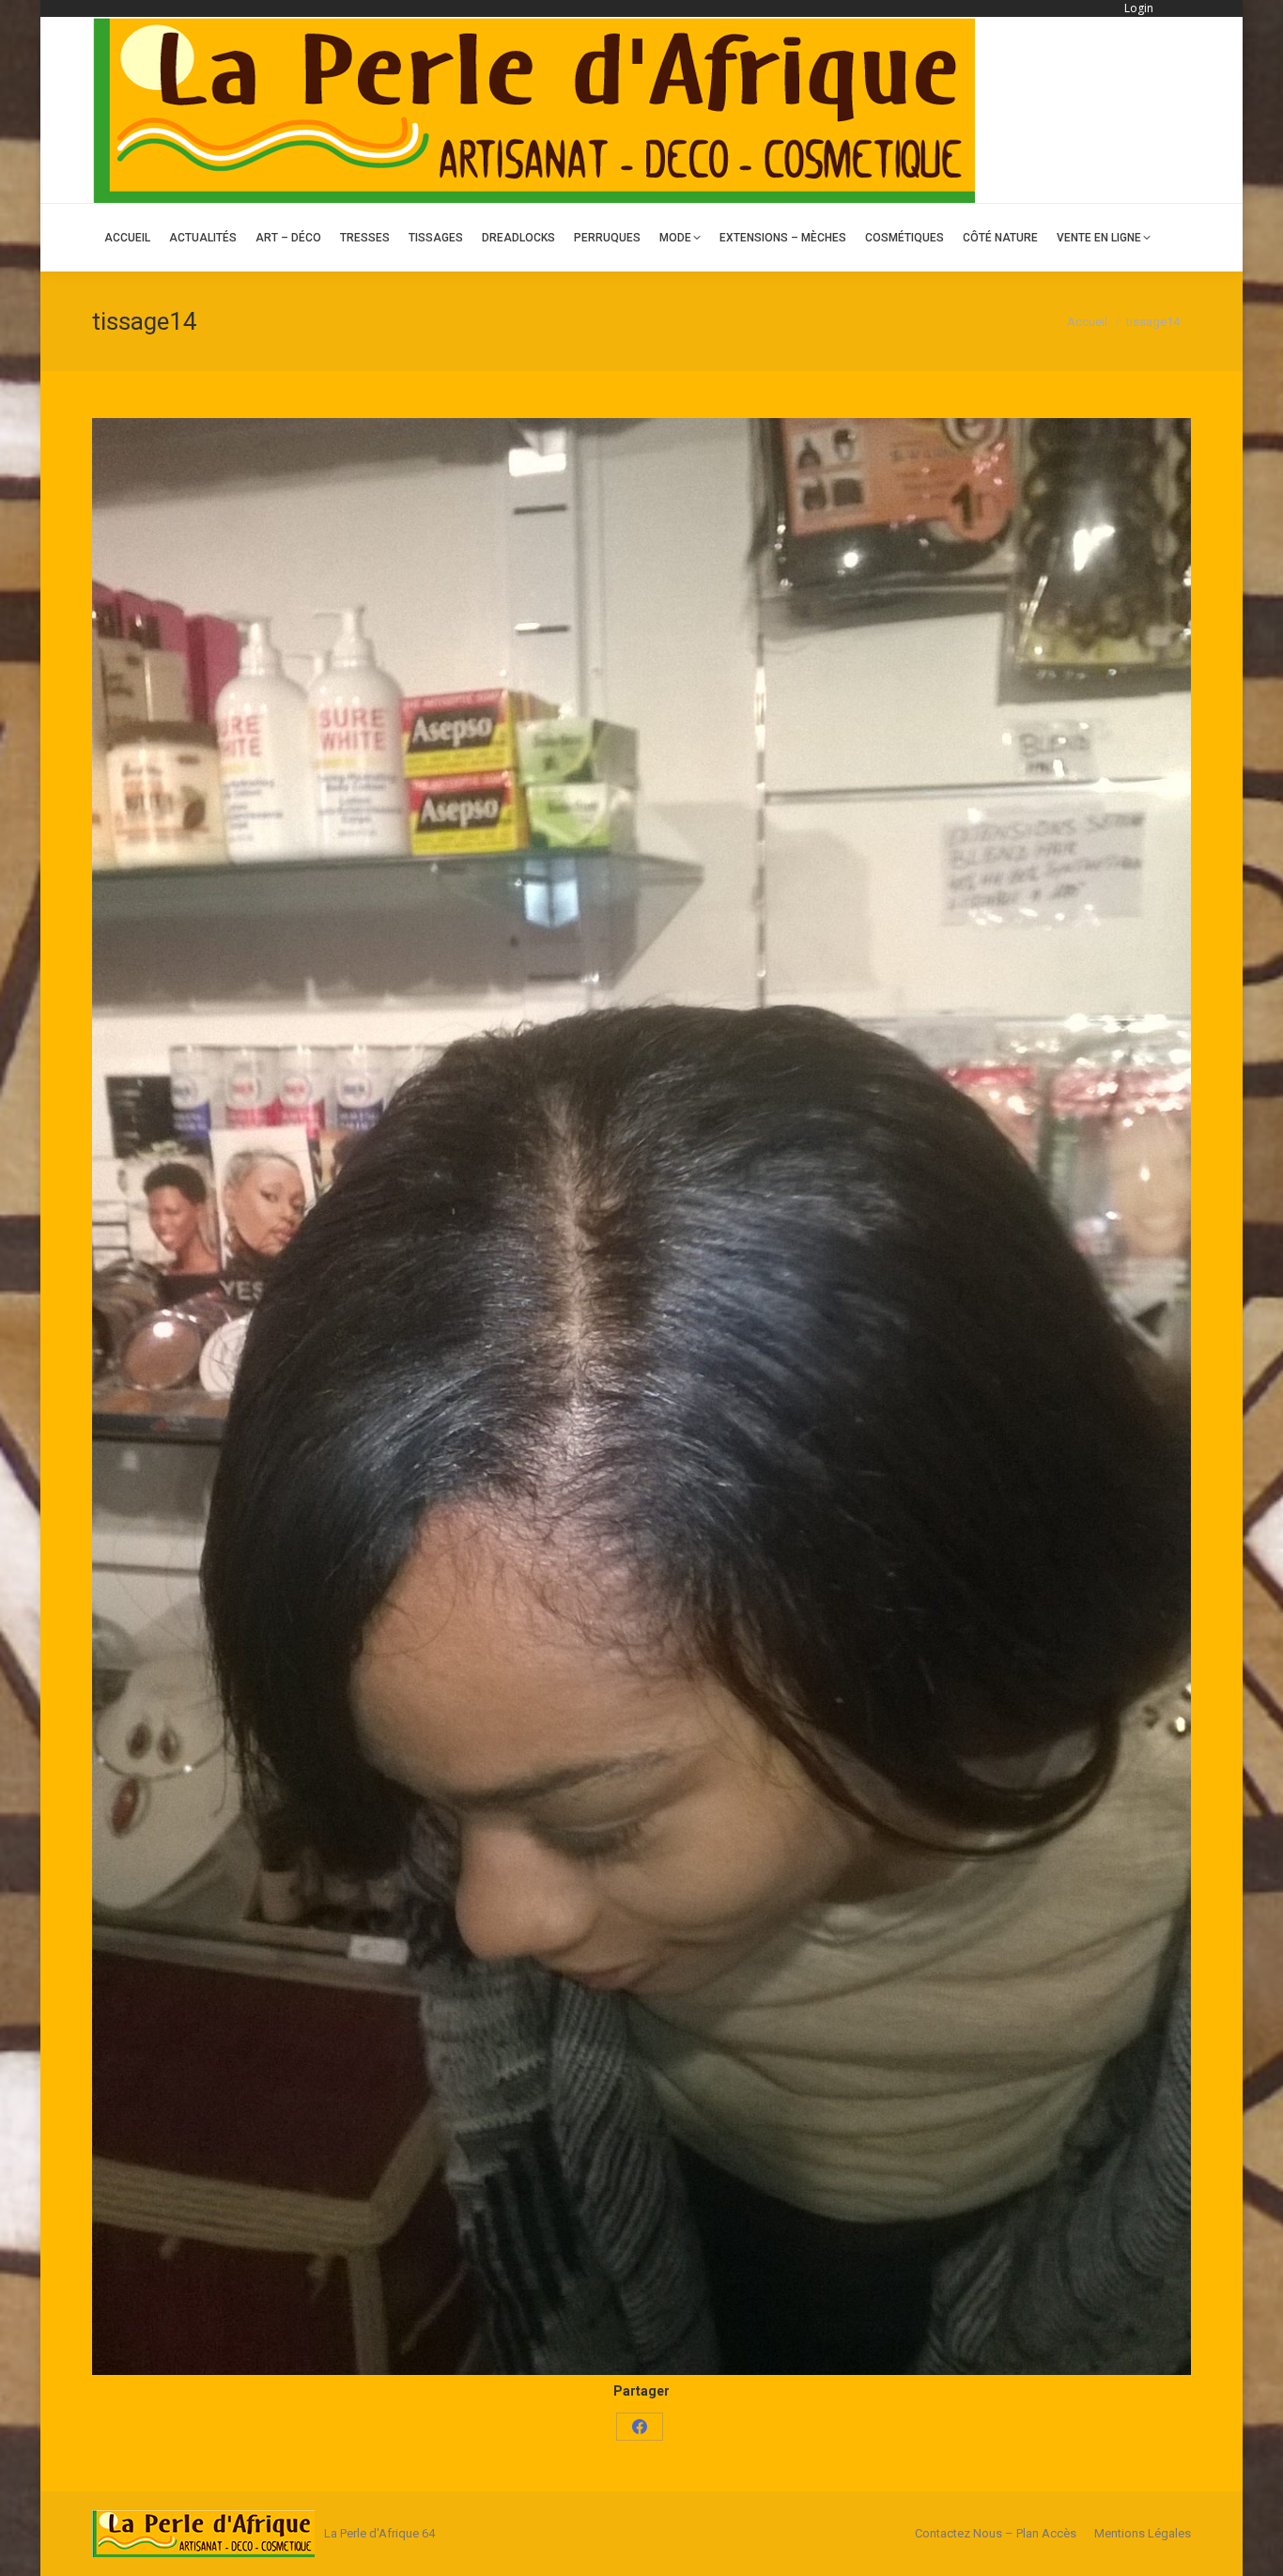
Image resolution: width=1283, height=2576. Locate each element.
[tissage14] (641, 1397)
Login (1139, 8)
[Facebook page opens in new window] (1179, 110)
